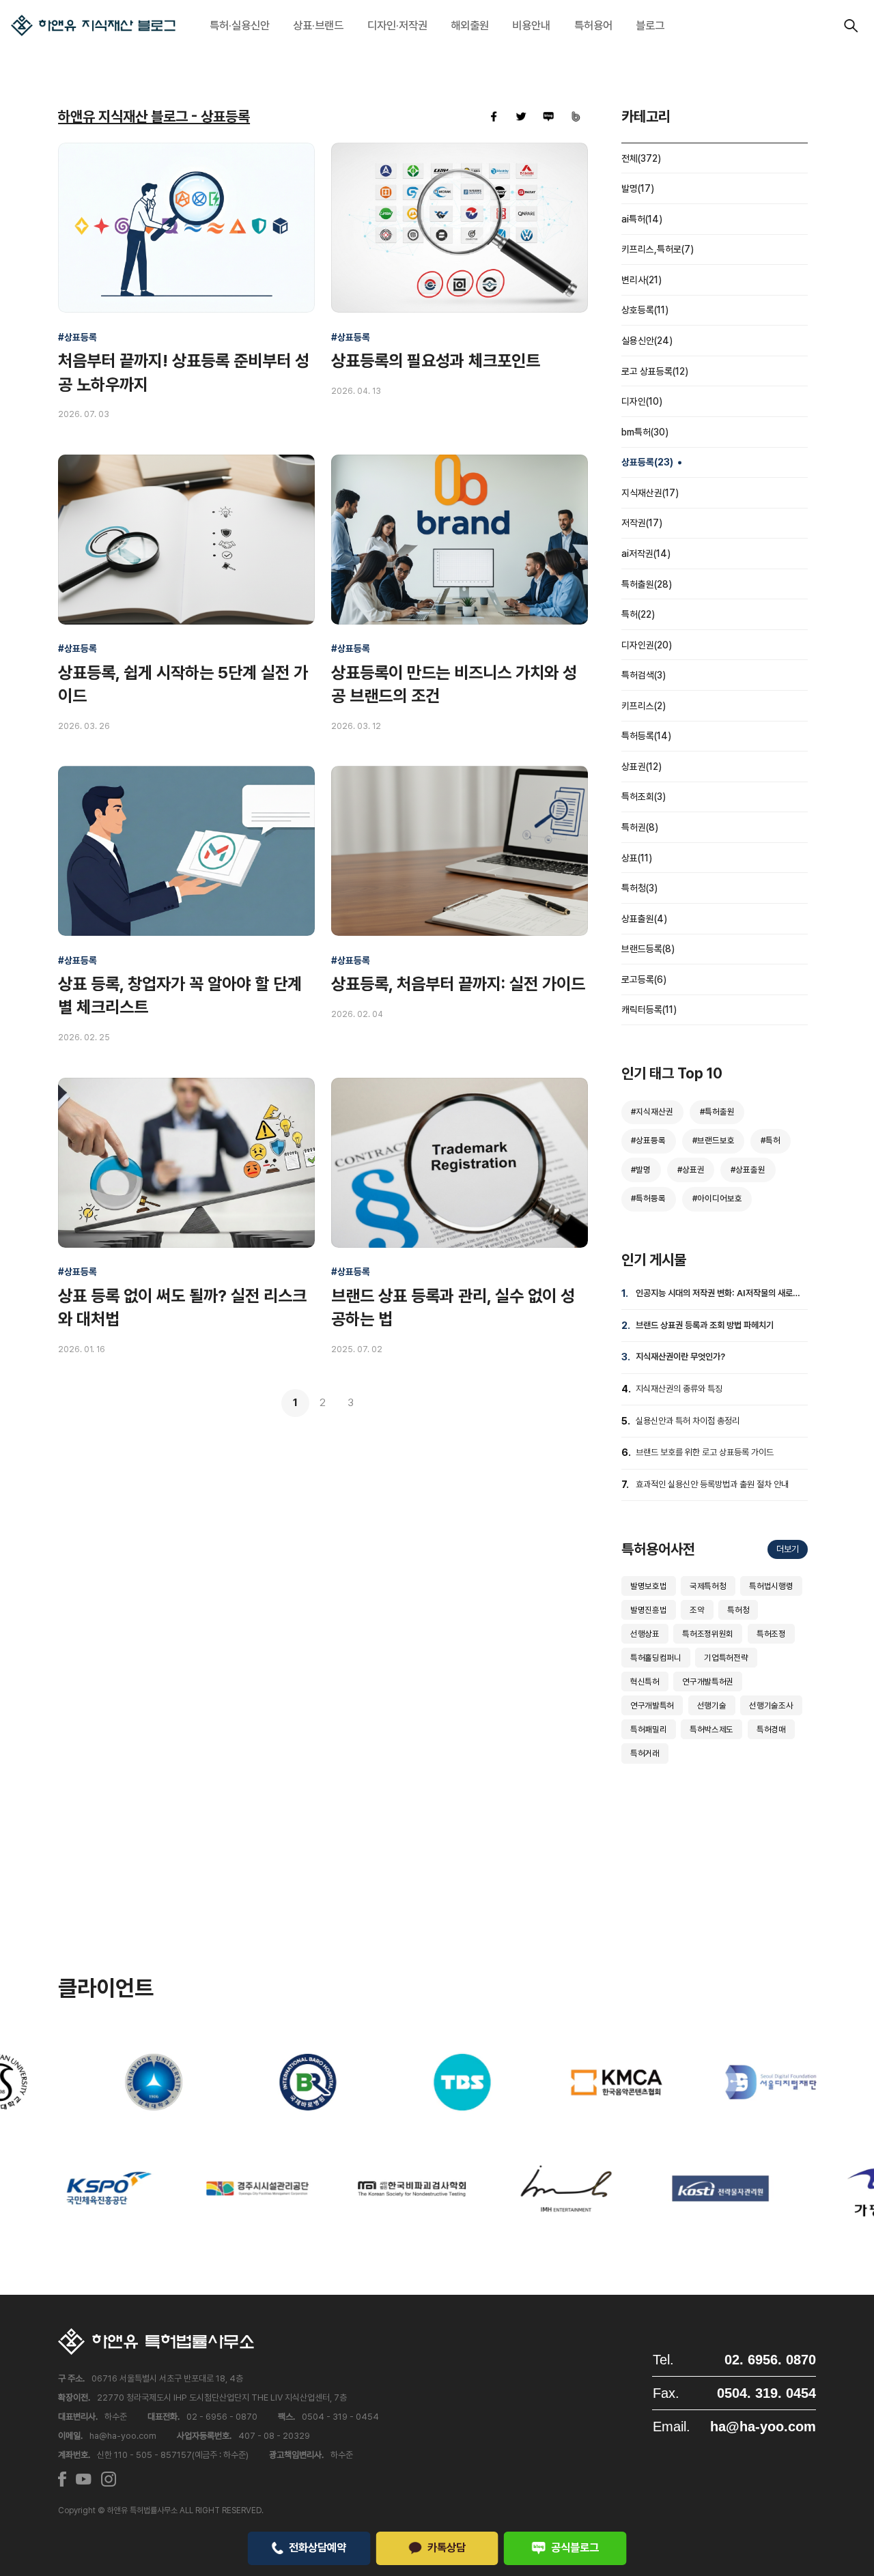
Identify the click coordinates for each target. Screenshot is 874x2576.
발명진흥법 (648, 1610)
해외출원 (470, 25)
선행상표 (645, 1634)
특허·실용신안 (240, 25)
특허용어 (593, 25)
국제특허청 (708, 1586)
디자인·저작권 (397, 25)
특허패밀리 (648, 1729)
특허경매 (771, 1729)
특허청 (738, 1610)
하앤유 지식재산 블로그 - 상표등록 (154, 116)
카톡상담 (447, 2547)
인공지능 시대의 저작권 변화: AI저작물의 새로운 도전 (718, 1295)
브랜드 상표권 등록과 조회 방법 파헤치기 (705, 1325)
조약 (697, 1610)
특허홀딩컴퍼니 (656, 1658)
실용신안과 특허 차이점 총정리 (688, 1421)
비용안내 (531, 25)
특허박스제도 (711, 1729)
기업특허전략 (726, 1658)
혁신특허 (645, 1681)
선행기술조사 (771, 1705)
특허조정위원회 (708, 1634)
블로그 (650, 25)
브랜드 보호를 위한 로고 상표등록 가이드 (705, 1452)
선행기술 (712, 1705)
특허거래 (645, 1753)
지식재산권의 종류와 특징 (679, 1389)
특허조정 (771, 1634)
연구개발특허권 (708, 1681)
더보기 (788, 1549)
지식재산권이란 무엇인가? (680, 1357)
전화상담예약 (318, 2547)
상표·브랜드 (318, 25)
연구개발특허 (652, 1705)
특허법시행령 (771, 1586)
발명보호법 (648, 1586)
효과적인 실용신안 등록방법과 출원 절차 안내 (712, 1484)
